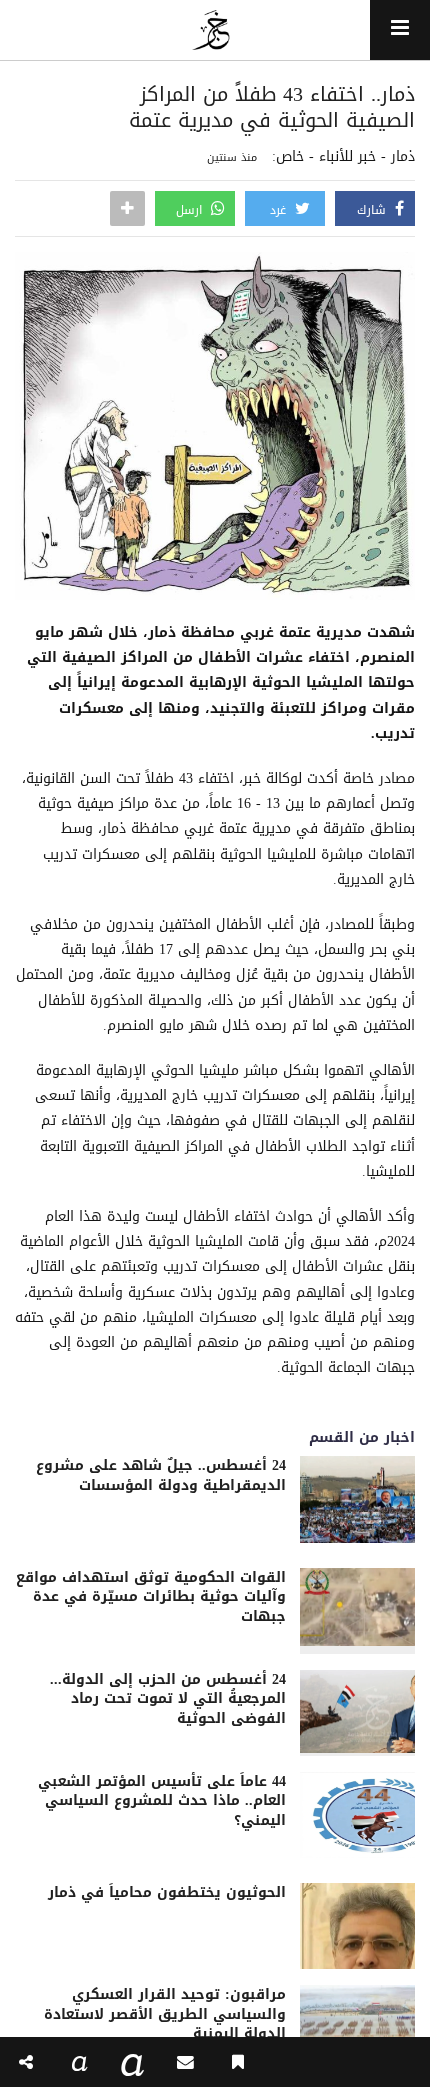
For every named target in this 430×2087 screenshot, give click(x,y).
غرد (280, 210)
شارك (373, 210)
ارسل (191, 210)
